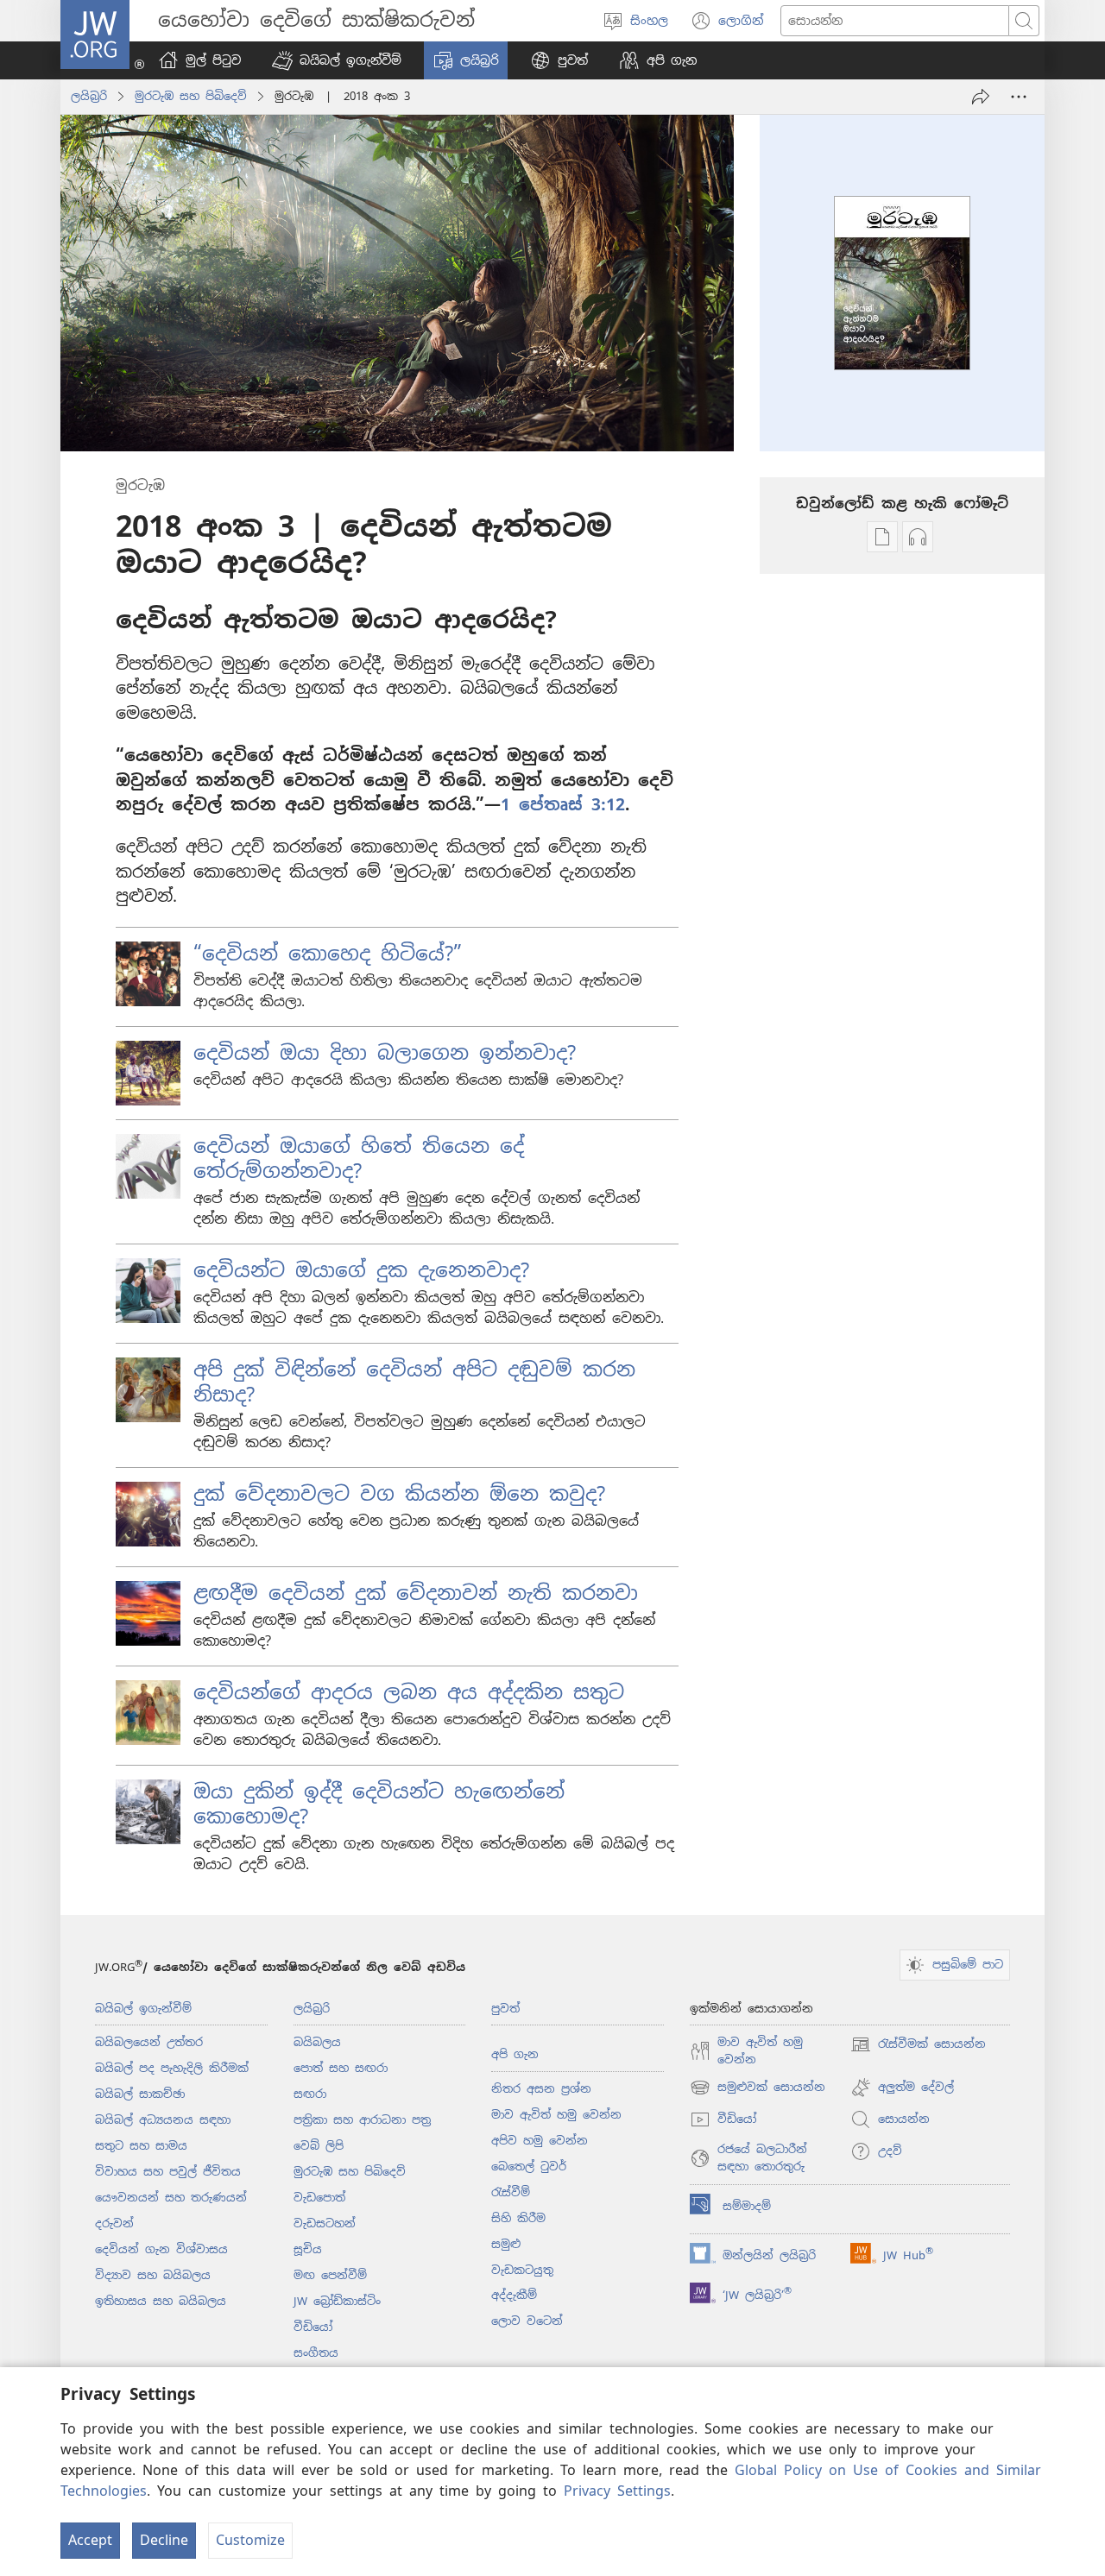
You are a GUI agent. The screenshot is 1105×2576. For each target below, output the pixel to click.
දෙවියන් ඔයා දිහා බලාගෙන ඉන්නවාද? (385, 1053)
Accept (90, 2540)
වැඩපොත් (319, 2198)
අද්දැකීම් (514, 2295)
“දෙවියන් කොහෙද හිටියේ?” (328, 954)
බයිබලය (317, 2042)
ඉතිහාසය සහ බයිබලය (161, 2301)
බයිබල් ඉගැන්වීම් (143, 2009)
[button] (337, 60)
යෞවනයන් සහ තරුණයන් (171, 2198)
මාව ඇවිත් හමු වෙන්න (556, 2115)
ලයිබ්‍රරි (89, 96)
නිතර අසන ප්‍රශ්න (541, 2089)
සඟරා (310, 2094)
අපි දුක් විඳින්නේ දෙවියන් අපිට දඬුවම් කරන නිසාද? (414, 1382)
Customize (250, 2540)
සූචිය (308, 2249)
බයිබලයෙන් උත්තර (149, 2042)
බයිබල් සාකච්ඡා (140, 2094)
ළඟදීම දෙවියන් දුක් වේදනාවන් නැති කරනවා (416, 1593)
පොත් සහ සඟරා (341, 2068)
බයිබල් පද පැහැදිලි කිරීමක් (172, 2068)
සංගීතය (316, 2353)
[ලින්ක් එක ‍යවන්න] (981, 97)
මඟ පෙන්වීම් (330, 2275)
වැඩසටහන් (325, 2223)
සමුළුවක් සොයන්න (758, 2089)
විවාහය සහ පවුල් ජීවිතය (168, 2172)
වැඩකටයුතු (522, 2270)
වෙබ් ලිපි (319, 2146)
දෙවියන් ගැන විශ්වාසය (161, 2249)
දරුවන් (114, 2223)
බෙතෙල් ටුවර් (529, 2167)
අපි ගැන (515, 2054)
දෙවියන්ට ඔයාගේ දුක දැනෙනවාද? (361, 1270)
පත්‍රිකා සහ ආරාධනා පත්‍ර (362, 2120)
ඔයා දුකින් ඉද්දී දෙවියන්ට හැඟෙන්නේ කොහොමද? (379, 1804)
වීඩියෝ (313, 2327)
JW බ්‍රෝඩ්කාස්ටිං (337, 2301)
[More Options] (1019, 97)
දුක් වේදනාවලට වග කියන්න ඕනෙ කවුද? (399, 1494)
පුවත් (505, 2009)
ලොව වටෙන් (527, 2321)
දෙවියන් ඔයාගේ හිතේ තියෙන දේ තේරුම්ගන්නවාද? (359, 1159)
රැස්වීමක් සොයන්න (918, 2046)
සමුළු (506, 2244)
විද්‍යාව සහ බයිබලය (153, 2275)
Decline (164, 2540)
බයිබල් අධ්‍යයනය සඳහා (163, 2120)
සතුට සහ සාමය (141, 2146)
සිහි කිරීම (518, 2218)
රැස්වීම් (511, 2192)
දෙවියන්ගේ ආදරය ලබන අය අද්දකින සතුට (409, 1692)
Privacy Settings (617, 2491)
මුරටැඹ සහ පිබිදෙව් (191, 96)
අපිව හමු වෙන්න (540, 2141)
